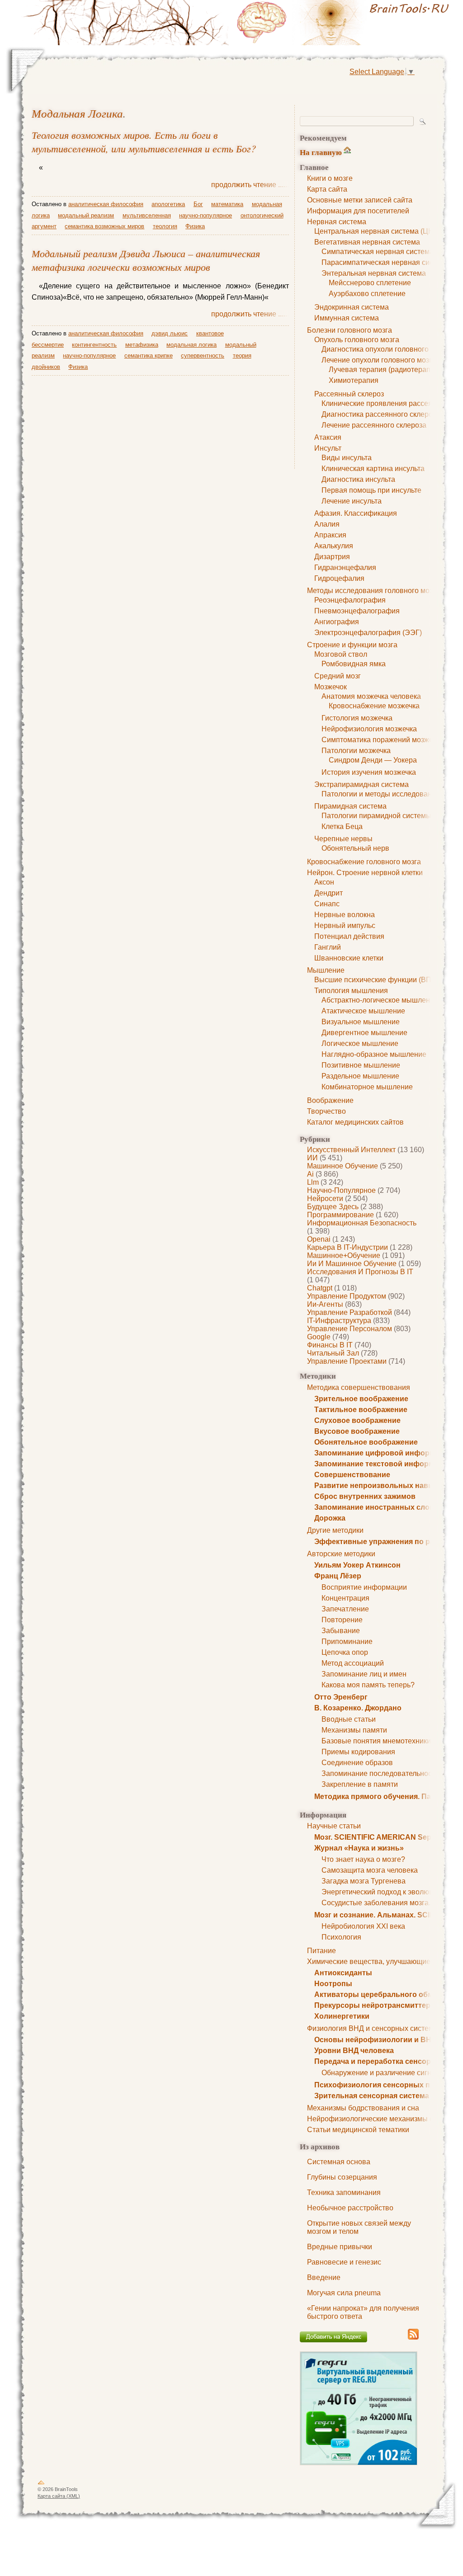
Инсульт (328, 448)
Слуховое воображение (357, 1420)
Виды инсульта (347, 458)
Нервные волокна (345, 915)
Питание (321, 1951)
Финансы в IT (330, 1345)
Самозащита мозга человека (370, 1870)
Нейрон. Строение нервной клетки (365, 873)
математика (227, 204)
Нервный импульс (345, 925)
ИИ (312, 1158)
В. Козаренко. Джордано (358, 1708)
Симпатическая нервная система (378, 252)
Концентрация (345, 1598)
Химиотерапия (354, 380)
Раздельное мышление (360, 1076)
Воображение (330, 1100)
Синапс (327, 904)
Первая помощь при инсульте (371, 490)
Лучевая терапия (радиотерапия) (385, 370)
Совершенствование (352, 1475)
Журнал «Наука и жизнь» (359, 1848)
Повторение (342, 1620)
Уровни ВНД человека (354, 2051)
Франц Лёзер (338, 1576)
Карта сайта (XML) (59, 2496)
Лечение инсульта (352, 501)
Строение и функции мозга (352, 645)
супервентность (203, 356)
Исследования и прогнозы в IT (360, 1272)
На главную (321, 152)
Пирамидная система (350, 806)
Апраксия (330, 535)
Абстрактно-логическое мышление (380, 1000)
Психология (341, 1937)
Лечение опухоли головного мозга (379, 360)
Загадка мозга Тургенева (364, 1881)
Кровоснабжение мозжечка (374, 706)
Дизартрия (332, 557)
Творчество (326, 1111)
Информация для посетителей (358, 211)
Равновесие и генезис (344, 2262)
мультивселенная (147, 215)
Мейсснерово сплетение (370, 283)
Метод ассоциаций (353, 1663)
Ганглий (328, 947)
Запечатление (345, 1609)
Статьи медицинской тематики (358, 2130)
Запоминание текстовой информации (383, 1464)
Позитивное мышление (361, 1065)
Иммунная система (347, 318)
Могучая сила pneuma (344, 2293)
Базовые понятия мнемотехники (376, 1741)
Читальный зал (333, 1353)
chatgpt (320, 1288)
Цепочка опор (345, 1652)
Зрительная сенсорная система (372, 2096)
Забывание (341, 1631)
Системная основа (339, 2162)
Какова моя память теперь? (368, 1685)
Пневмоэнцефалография (357, 611)
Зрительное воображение (361, 1399)
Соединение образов (357, 1763)
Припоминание (347, 1641)
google (319, 1337)
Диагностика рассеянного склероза (381, 414)
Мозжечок (331, 687)
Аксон (324, 882)
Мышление (326, 970)
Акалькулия (334, 546)
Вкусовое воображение (357, 1431)
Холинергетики (342, 2016)
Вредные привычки (340, 2247)
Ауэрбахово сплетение (367, 294)
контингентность (94, 345)
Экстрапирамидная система (361, 784)
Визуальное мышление (361, 1022)
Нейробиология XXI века (363, 1926)
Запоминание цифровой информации (383, 1453)
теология (165, 226)
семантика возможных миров (104, 226)
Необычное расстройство (350, 2208)
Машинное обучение (343, 1166)
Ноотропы (333, 1984)
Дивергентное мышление (364, 1033)
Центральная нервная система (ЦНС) (378, 231)
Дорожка (330, 1518)
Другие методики (335, 1530)
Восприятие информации (364, 1587)
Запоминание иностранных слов (374, 1507)
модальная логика (77, 113)
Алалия (327, 524)
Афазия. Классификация (356, 513)
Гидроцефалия (339, 578)
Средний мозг (338, 676)
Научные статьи (334, 1826)
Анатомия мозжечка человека (371, 696)
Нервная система (337, 222)
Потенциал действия (349, 936)
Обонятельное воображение (366, 1442)
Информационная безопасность (362, 1223)
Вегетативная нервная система (367, 242)
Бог (198, 204)
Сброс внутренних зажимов (365, 1496)
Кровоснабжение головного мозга (364, 862)
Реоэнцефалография (350, 600)
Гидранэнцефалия (345, 567)
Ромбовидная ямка (354, 664)
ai (310, 1174)
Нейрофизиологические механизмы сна (374, 2119)
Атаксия (328, 437)
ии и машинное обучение (352, 1264)
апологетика (168, 204)
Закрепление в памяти (360, 1784)
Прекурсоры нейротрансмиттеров (377, 2005)
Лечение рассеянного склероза (374, 425)
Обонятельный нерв (355, 848)
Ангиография (337, 622)
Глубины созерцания (342, 2177)
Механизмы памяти (354, 1730)
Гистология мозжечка (357, 718)
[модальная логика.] (345, 23)
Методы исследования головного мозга (373, 591)
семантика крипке (149, 356)
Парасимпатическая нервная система (385, 262)
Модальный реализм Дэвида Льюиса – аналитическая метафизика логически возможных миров (146, 260)
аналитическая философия (106, 204)
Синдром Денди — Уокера (373, 760)
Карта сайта (327, 189)
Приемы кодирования (358, 1752)
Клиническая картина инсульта (373, 469)
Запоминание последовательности (380, 1773)
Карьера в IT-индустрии (347, 1247)
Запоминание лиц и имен (364, 1674)
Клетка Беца (342, 826)
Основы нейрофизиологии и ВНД (375, 2040)
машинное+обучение (344, 1255)
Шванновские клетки (349, 958)
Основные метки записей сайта (360, 200)
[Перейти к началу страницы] (41, 2484)
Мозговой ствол (341, 654)
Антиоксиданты (343, 1973)
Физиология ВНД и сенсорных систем (370, 2028)
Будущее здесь (333, 1207)
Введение (324, 2277)
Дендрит (328, 893)
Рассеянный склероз (349, 394)
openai (319, 1239)
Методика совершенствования (359, 1387)
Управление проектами (347, 1361)
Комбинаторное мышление (367, 1087)
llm (313, 1182)
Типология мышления (351, 991)
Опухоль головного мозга (357, 340)
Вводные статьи (349, 1719)
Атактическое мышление (363, 1011)
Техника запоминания (344, 2192)
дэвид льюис (170, 333)
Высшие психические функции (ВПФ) (377, 980)
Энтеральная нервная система (374, 273)
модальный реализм (86, 215)
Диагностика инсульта (358, 479)
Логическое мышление (360, 1043)
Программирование (340, 1215)
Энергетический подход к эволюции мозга (392, 1892)
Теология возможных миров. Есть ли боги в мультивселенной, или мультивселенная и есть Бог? (144, 141)
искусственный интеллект (351, 1150)
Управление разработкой (350, 1312)
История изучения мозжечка (369, 772)
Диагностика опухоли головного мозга (385, 349)
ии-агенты (325, 1304)
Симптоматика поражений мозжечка (383, 740)
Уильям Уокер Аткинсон (357, 1565)
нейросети (325, 1199)
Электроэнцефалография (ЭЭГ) (368, 633)
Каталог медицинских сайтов (355, 1122)
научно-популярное (341, 1190)
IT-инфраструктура (339, 1321)
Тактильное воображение (361, 1410)
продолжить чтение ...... (250, 185)
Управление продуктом (347, 1296)
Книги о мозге (330, 178)
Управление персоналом (350, 1329)
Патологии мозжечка (356, 751)
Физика (195, 226)
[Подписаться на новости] (413, 2338)
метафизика (142, 345)
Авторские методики (341, 1554)
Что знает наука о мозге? (363, 1859)
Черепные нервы (343, 839)
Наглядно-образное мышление (374, 1054)
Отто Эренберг (341, 1697)
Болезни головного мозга (350, 330)
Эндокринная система (352, 307)
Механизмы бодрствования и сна (363, 2108)
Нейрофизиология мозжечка (369, 729)
